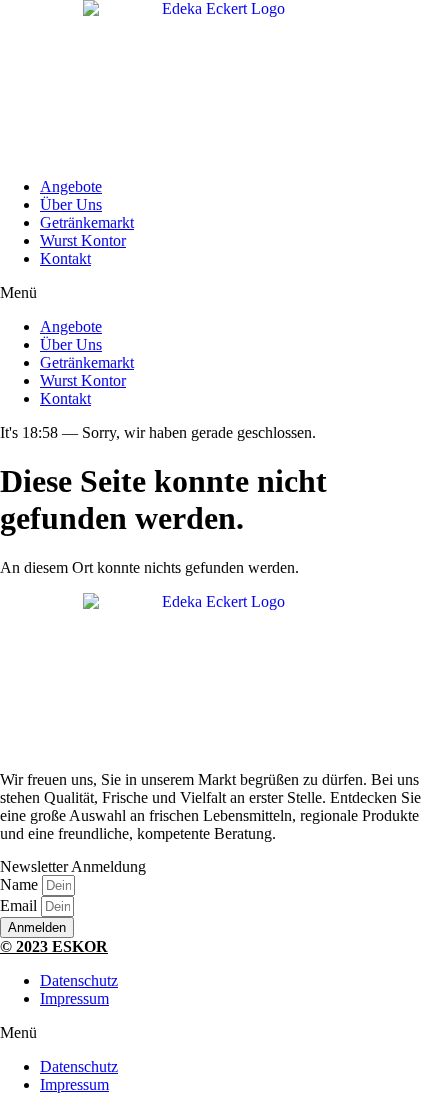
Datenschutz (79, 980)
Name (21, 884)
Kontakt (65, 258)
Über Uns (71, 204)
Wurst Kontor (83, 240)
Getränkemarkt (87, 222)
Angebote (71, 186)
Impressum (74, 998)
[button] (215, 293)
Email (20, 905)
